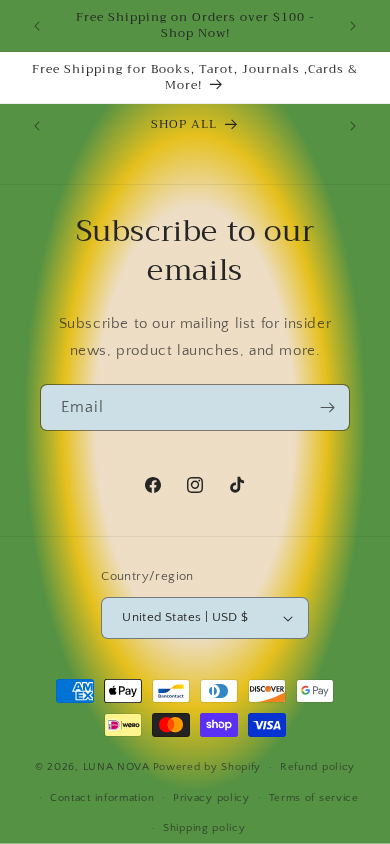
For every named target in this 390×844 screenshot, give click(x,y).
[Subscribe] (327, 407)
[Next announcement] (353, 26)
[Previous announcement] (37, 26)
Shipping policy (204, 828)
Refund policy (317, 767)
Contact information (102, 798)
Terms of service (314, 798)
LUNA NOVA (116, 767)
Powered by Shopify (207, 767)
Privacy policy (211, 798)
